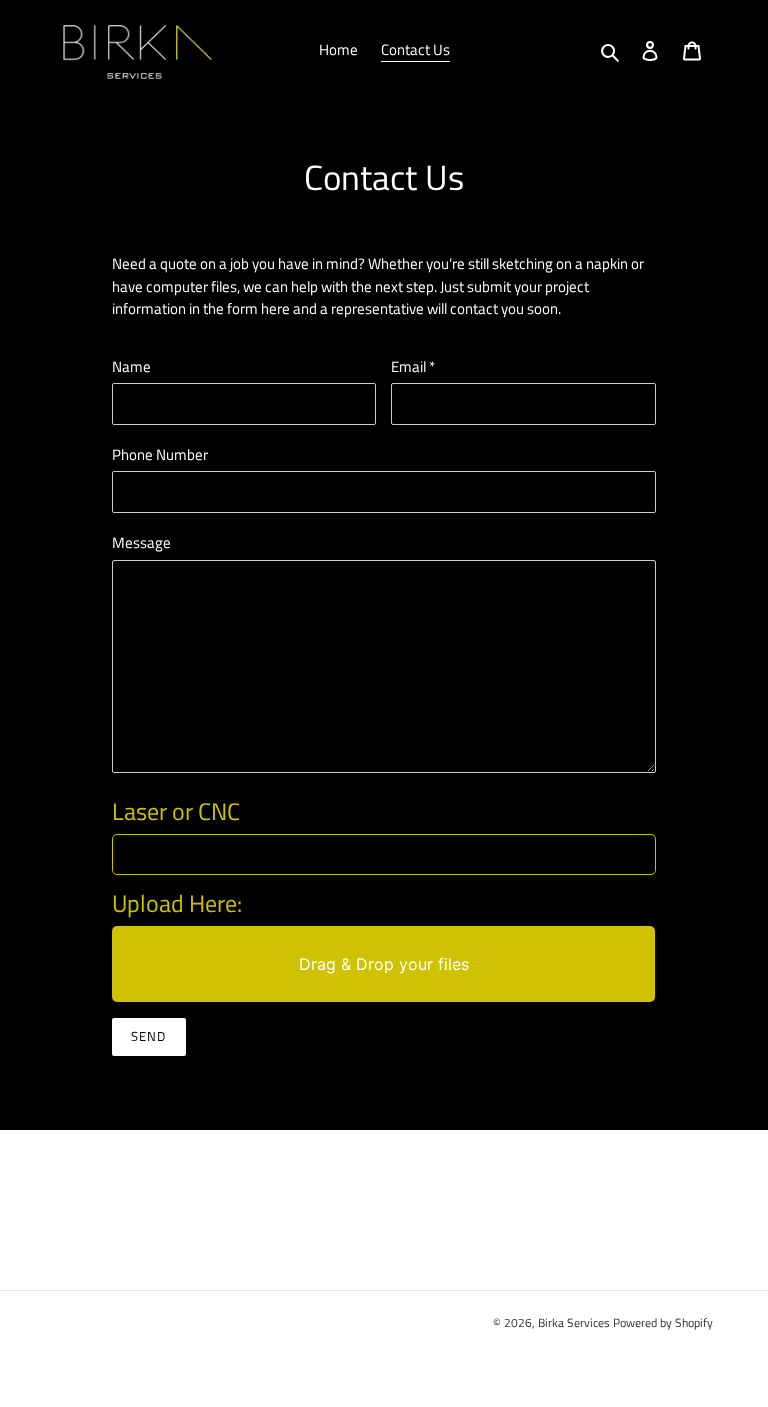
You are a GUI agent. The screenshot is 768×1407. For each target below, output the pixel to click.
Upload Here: (177, 903)
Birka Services (574, 1322)
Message (141, 543)
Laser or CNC (176, 811)
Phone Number (160, 455)
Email (413, 367)
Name (131, 367)
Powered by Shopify (663, 1322)
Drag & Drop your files (384, 964)
